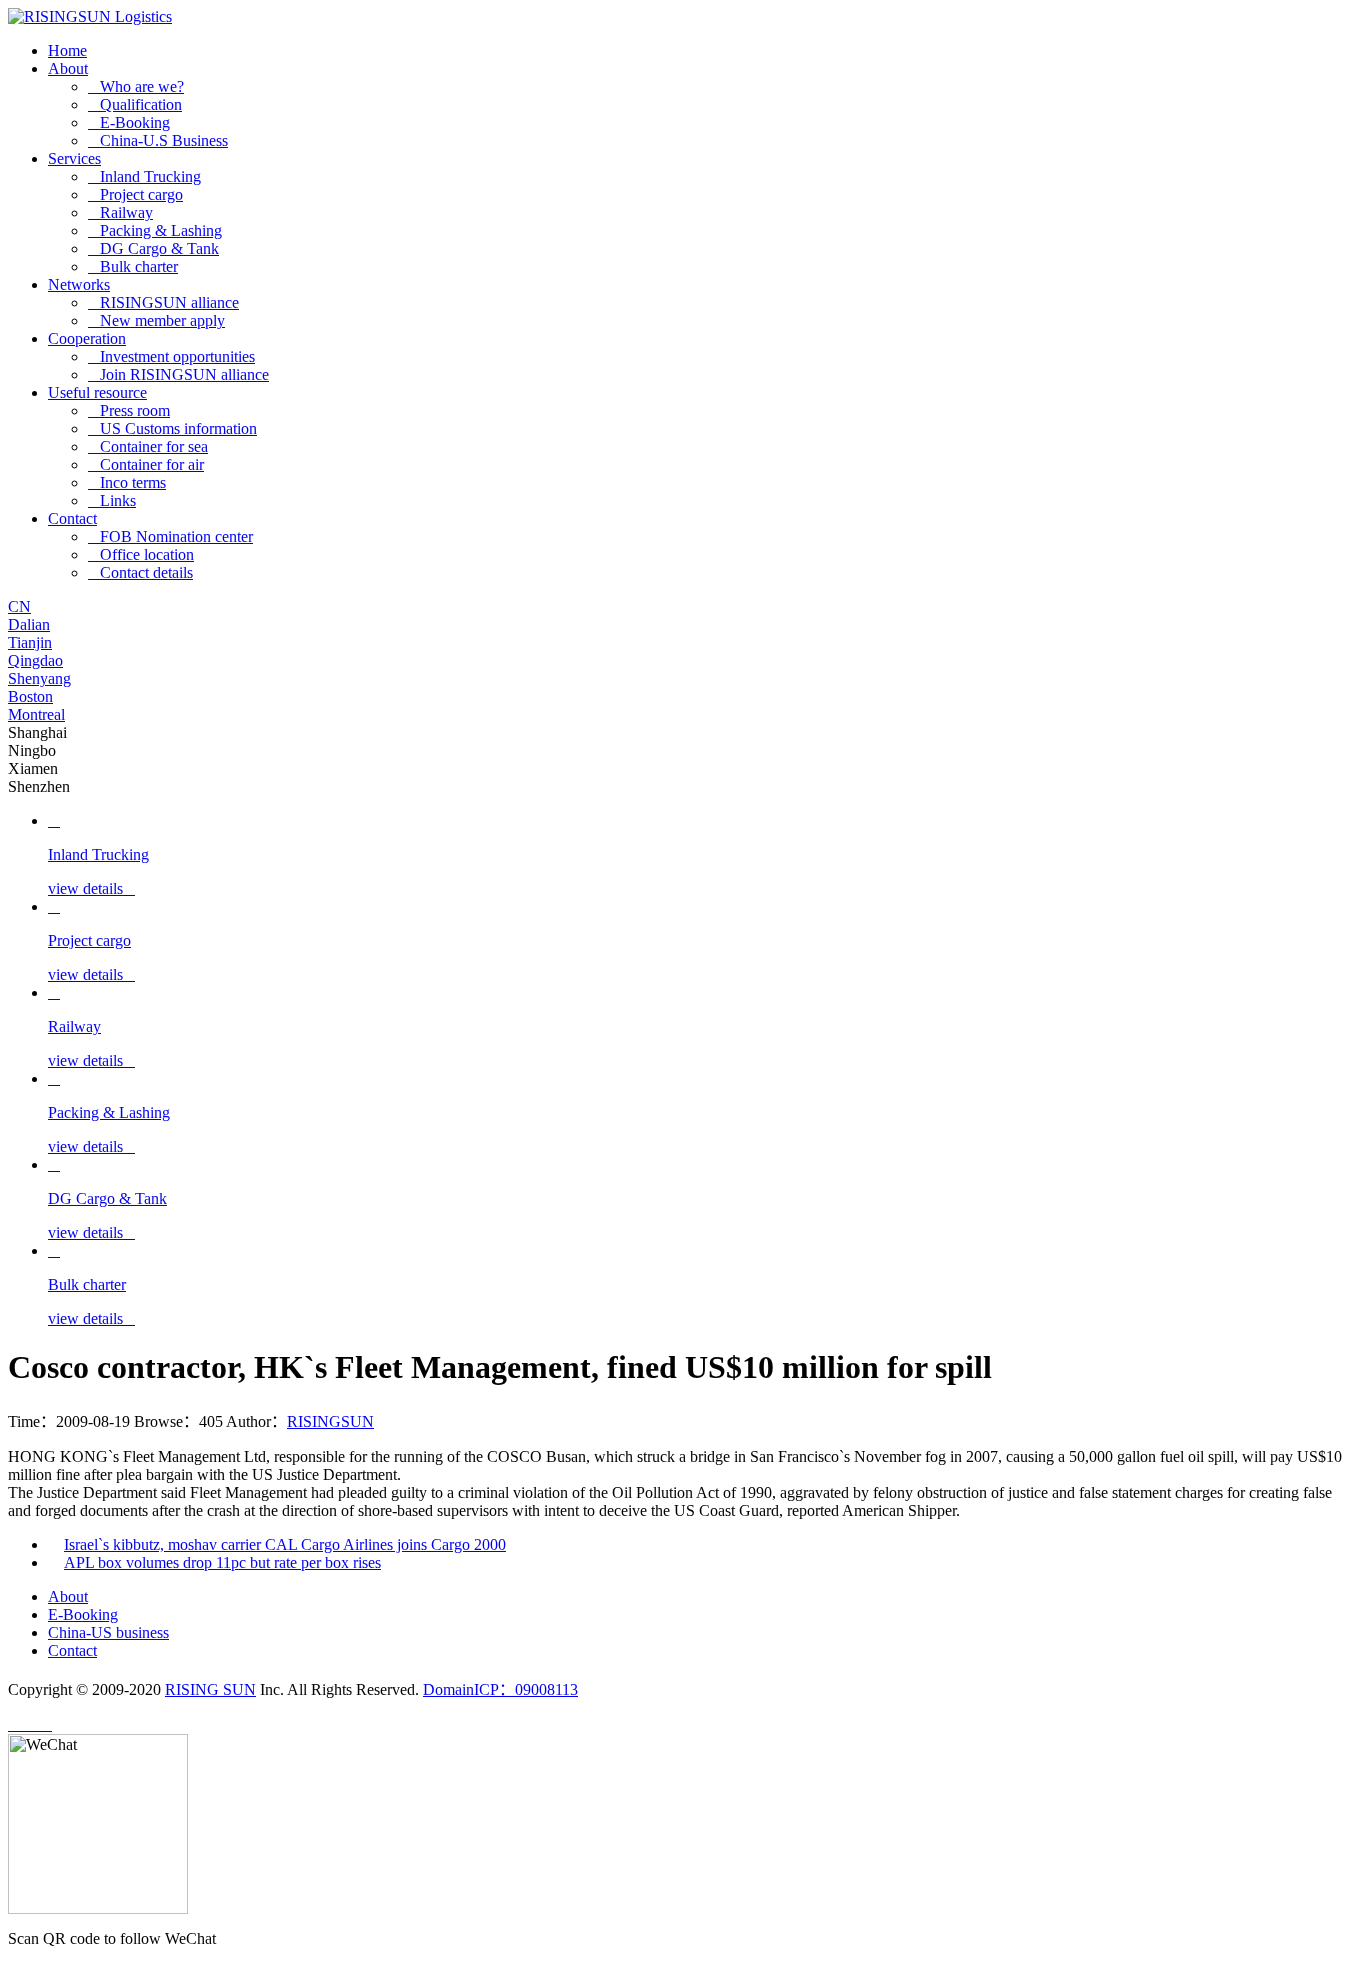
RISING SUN (210, 1689)
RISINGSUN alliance (163, 302)
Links (112, 500)
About (68, 68)
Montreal (36, 714)
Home (67, 50)
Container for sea (148, 446)
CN (19, 606)
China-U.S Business (158, 140)
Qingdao (35, 660)
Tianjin (30, 642)
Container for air (146, 464)
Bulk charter (133, 266)
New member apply (156, 320)
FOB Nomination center (170, 536)
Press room (129, 410)
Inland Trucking (144, 176)
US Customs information (172, 428)
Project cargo (135, 194)
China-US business (108, 1632)
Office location (141, 554)
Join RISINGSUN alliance (178, 374)
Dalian (29, 624)
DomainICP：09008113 (500, 1689)
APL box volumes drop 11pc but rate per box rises (222, 1562)
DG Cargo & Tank (153, 248)
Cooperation (87, 338)
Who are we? (136, 86)
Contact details (140, 572)
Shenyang (39, 678)
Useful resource (97, 392)
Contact (72, 518)
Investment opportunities (171, 356)
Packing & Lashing (155, 230)
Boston (30, 696)
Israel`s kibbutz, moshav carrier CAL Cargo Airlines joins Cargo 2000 (285, 1544)
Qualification (135, 104)
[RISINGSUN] (90, 16)
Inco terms (127, 482)
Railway (120, 212)
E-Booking (129, 122)
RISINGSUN (330, 1421)
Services (74, 158)
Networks (79, 284)
